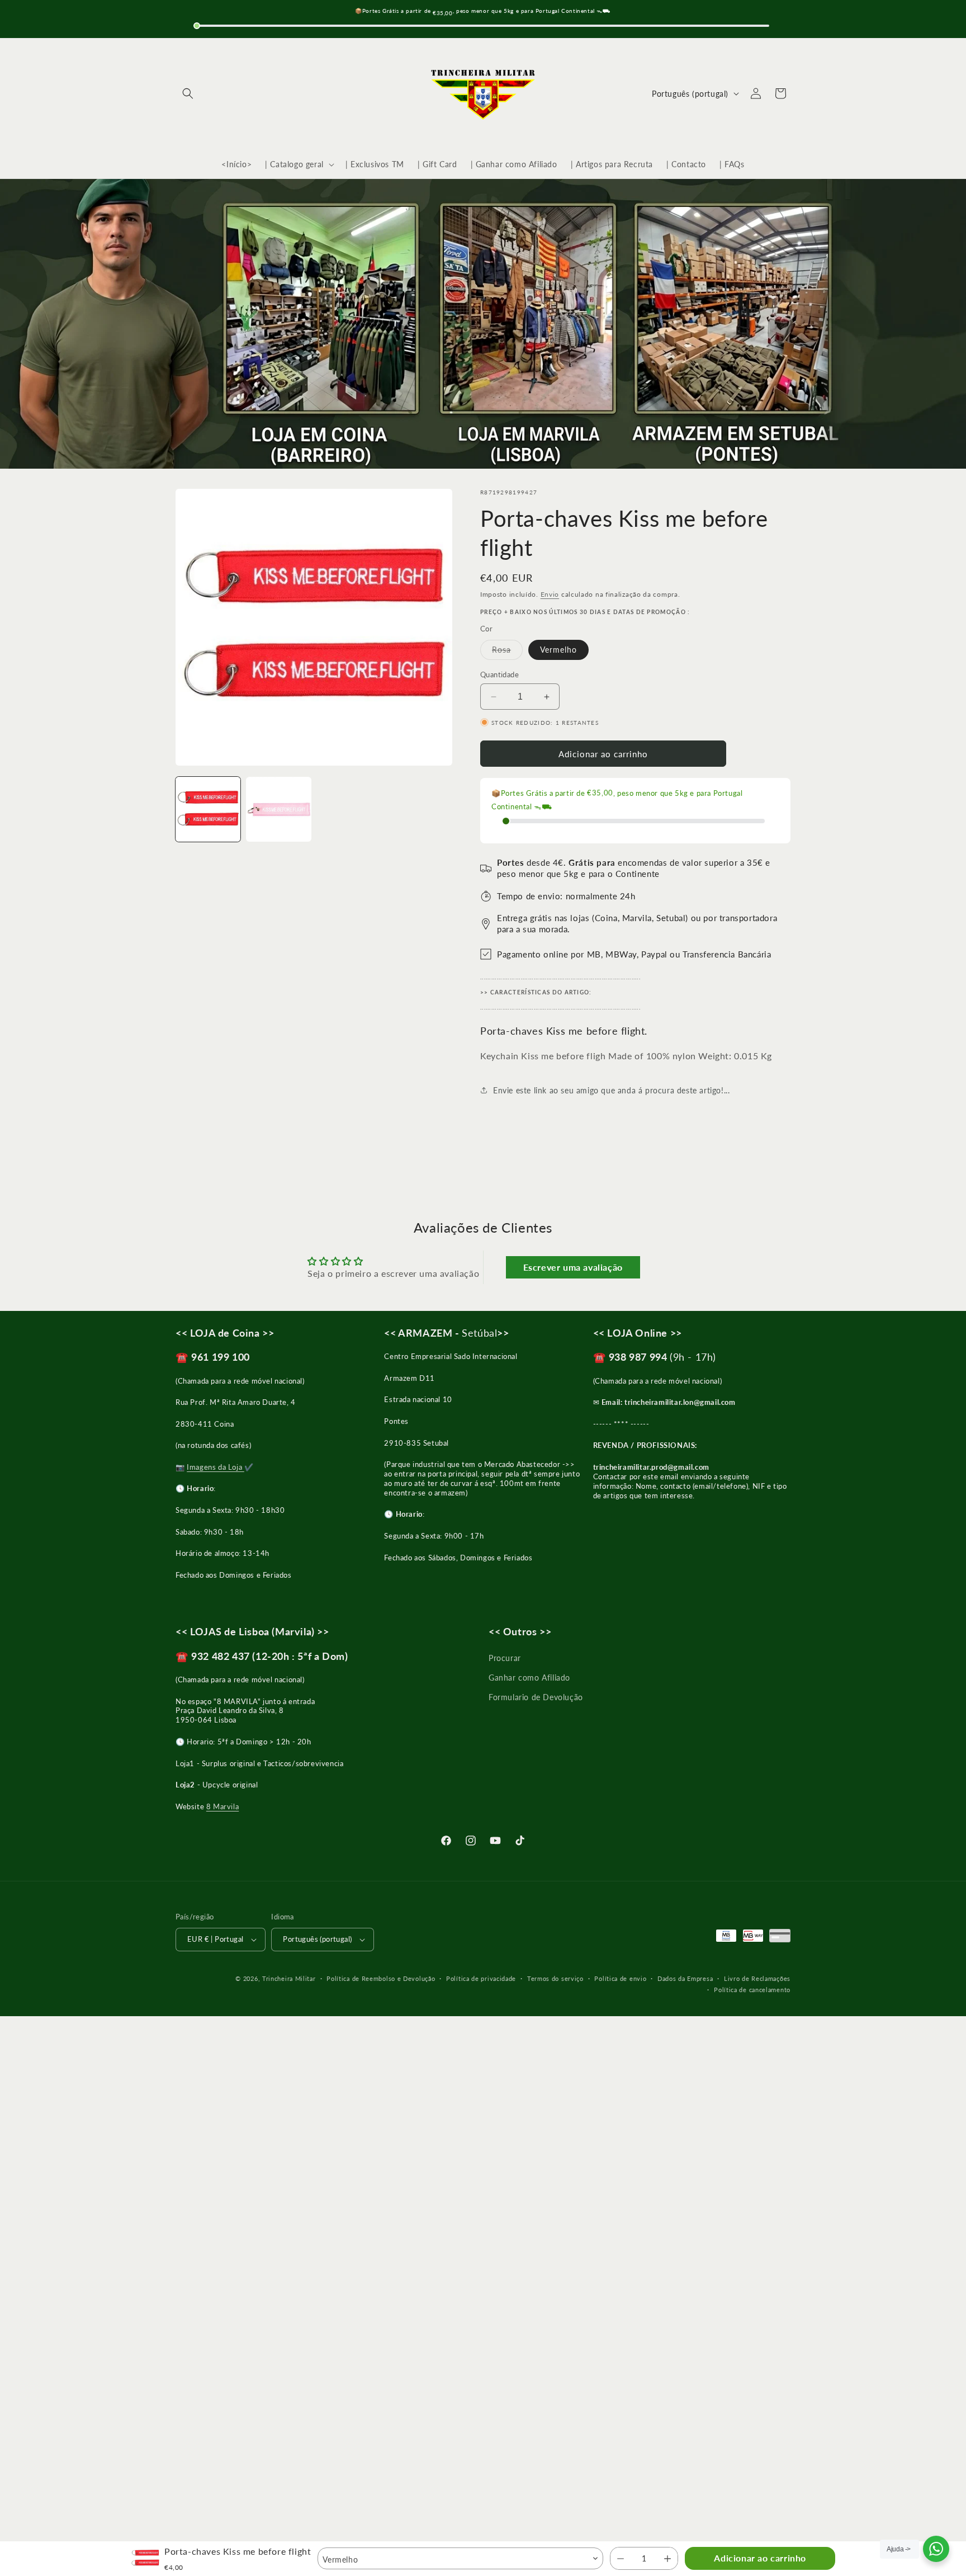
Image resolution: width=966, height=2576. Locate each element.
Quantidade (499, 674)
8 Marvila (222, 1806)
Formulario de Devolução (536, 1697)
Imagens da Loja (216, 1467)
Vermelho (558, 650)
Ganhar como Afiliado (529, 1678)
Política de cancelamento (752, 1990)
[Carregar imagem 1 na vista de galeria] (208, 809)
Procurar (505, 1658)
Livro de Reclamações (757, 1978)
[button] (188, 93)
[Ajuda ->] (936, 2549)
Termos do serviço (555, 1978)
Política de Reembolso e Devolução (381, 1978)
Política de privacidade (481, 1978)
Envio (550, 594)
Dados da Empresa (685, 1978)
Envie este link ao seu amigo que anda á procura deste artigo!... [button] (611, 1090)
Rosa (507, 652)
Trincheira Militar (289, 1978)
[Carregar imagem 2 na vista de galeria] (278, 809)
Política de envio (620, 1978)
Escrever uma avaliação (573, 1267)
